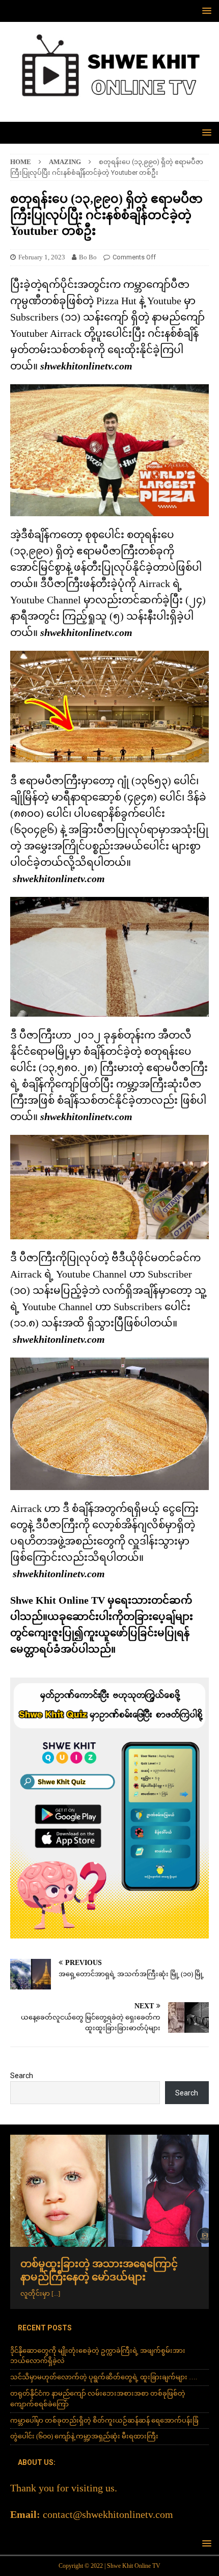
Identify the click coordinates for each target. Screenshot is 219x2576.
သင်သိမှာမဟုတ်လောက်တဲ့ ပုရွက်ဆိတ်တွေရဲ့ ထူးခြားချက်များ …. (104, 2377)
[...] (56, 2293)
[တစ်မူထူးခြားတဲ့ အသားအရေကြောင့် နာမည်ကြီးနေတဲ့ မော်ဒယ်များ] (109, 2190)
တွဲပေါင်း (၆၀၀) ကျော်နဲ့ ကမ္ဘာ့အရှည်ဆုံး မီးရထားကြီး (84, 2436)
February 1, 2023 (42, 257)
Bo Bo (88, 257)
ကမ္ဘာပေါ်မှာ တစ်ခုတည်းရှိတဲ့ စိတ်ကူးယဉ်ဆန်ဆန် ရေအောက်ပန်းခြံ (104, 2420)
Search (22, 2076)
